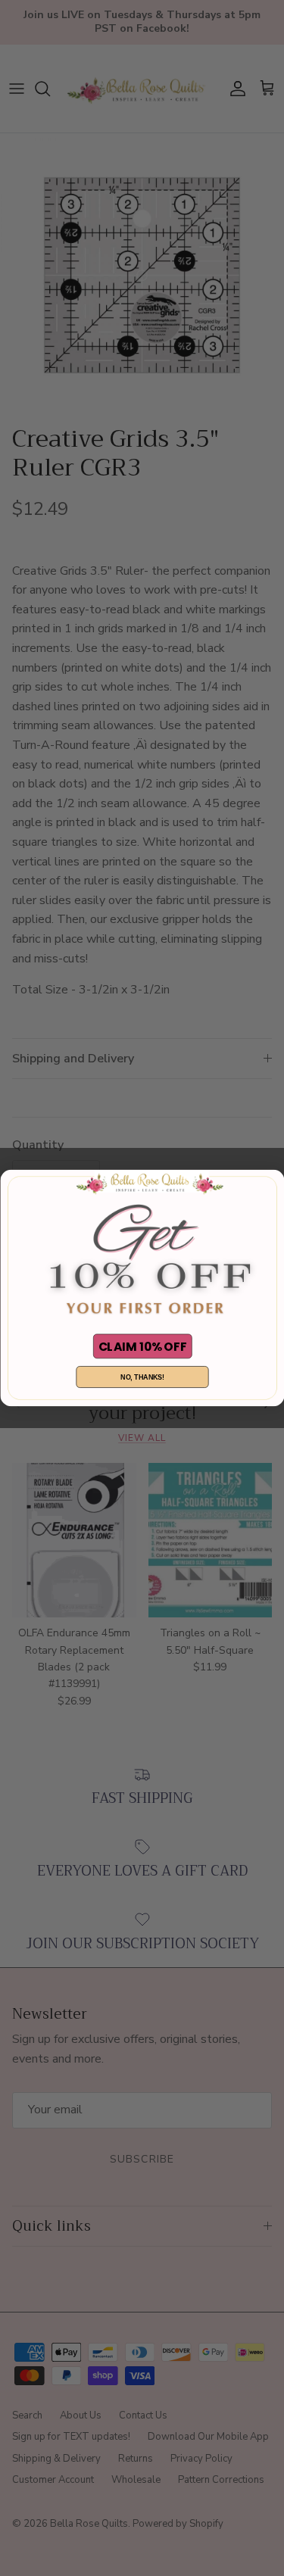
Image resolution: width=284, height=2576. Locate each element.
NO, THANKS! (142, 1377)
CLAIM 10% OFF (142, 1346)
